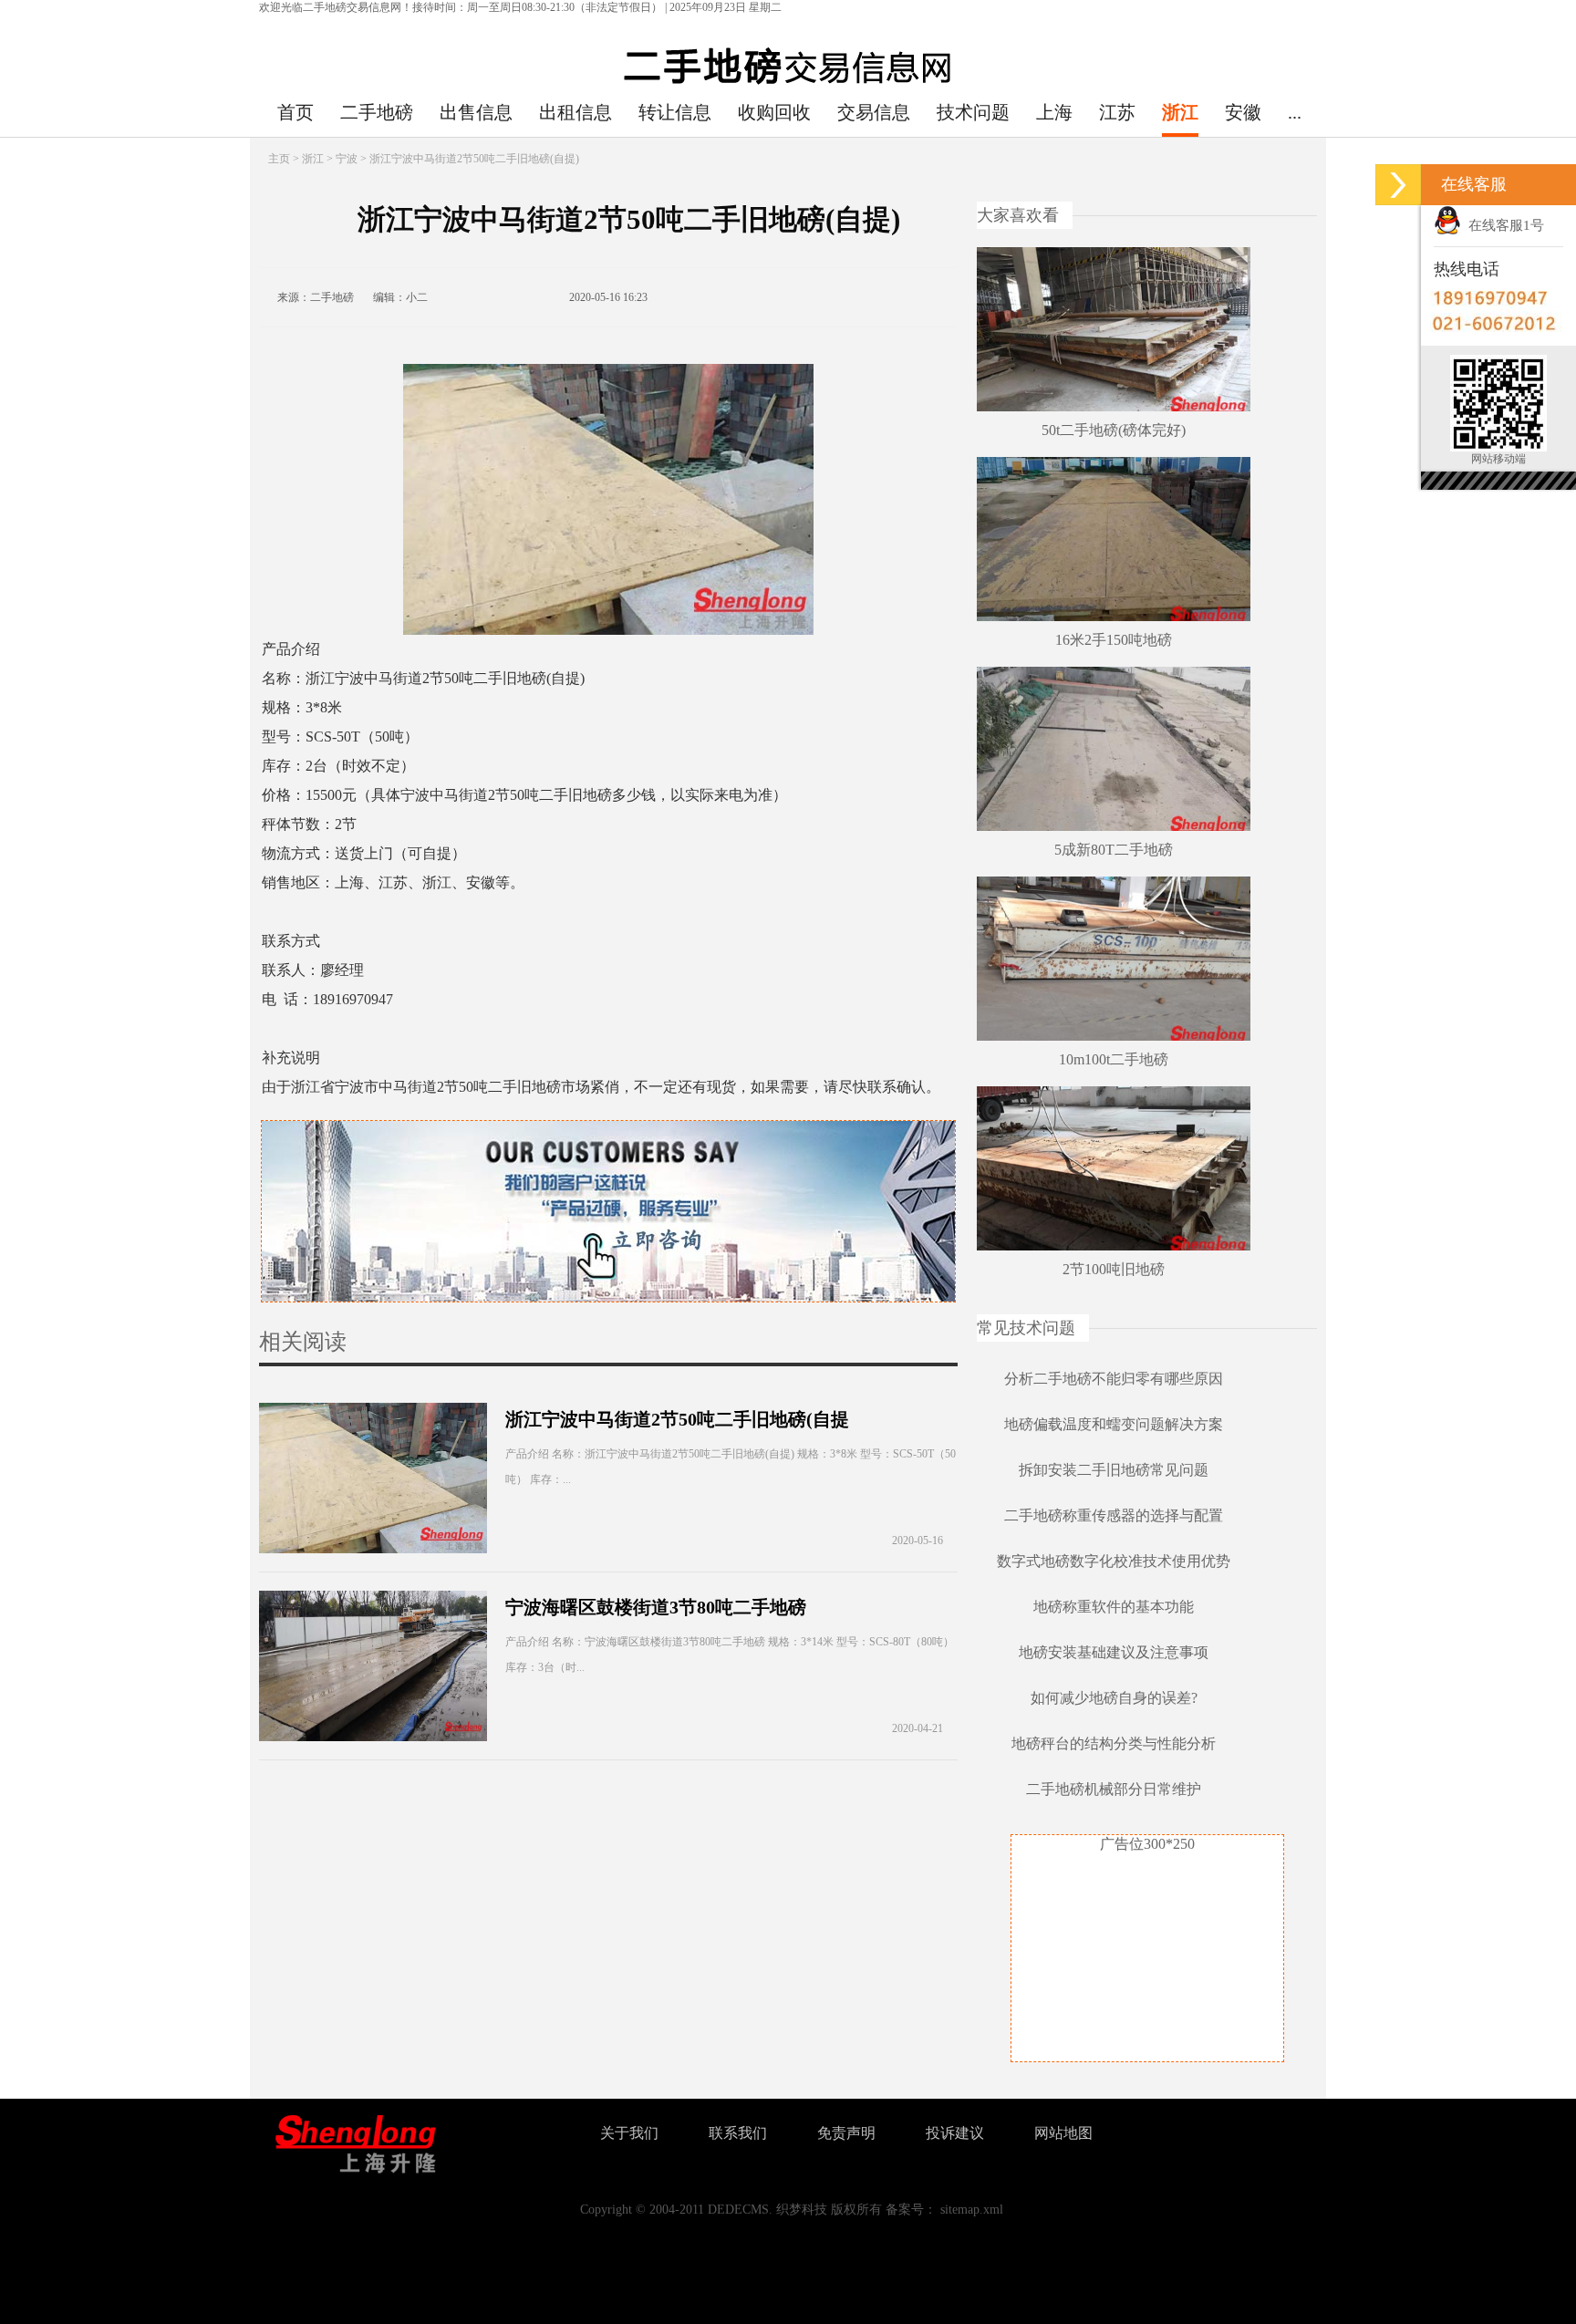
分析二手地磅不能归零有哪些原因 (1114, 1379)
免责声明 (846, 2133)
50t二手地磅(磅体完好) (1114, 430)
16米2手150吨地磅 (1114, 640)
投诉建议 (955, 2133)
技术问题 (973, 112)
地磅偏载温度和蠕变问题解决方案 (1114, 1424)
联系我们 (738, 2133)
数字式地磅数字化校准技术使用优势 (1114, 1561)
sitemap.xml (972, 2210)
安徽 (1243, 112)
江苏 (1117, 112)
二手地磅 (377, 112)
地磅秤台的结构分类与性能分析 (1114, 1743)
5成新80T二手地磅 (1114, 850)
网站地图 (1063, 2133)
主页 (279, 159)
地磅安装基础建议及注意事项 (1114, 1652)
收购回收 (774, 112)
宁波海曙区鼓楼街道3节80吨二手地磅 (656, 1607)
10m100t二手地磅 (1114, 1059)
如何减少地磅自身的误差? (1114, 1698)
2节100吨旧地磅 (1114, 1269)
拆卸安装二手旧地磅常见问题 (1114, 1470)
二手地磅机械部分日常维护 (1114, 1789)
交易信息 (874, 112)
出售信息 (476, 112)
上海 (1054, 112)
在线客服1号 (1503, 225)
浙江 (1180, 112)
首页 (295, 112)
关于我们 (629, 2133)
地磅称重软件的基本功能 (1114, 1607)
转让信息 (675, 112)
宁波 (347, 159)
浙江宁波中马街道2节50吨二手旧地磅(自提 (677, 1419)
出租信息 (575, 112)
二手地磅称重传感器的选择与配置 (1114, 1515)
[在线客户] (1398, 185)
